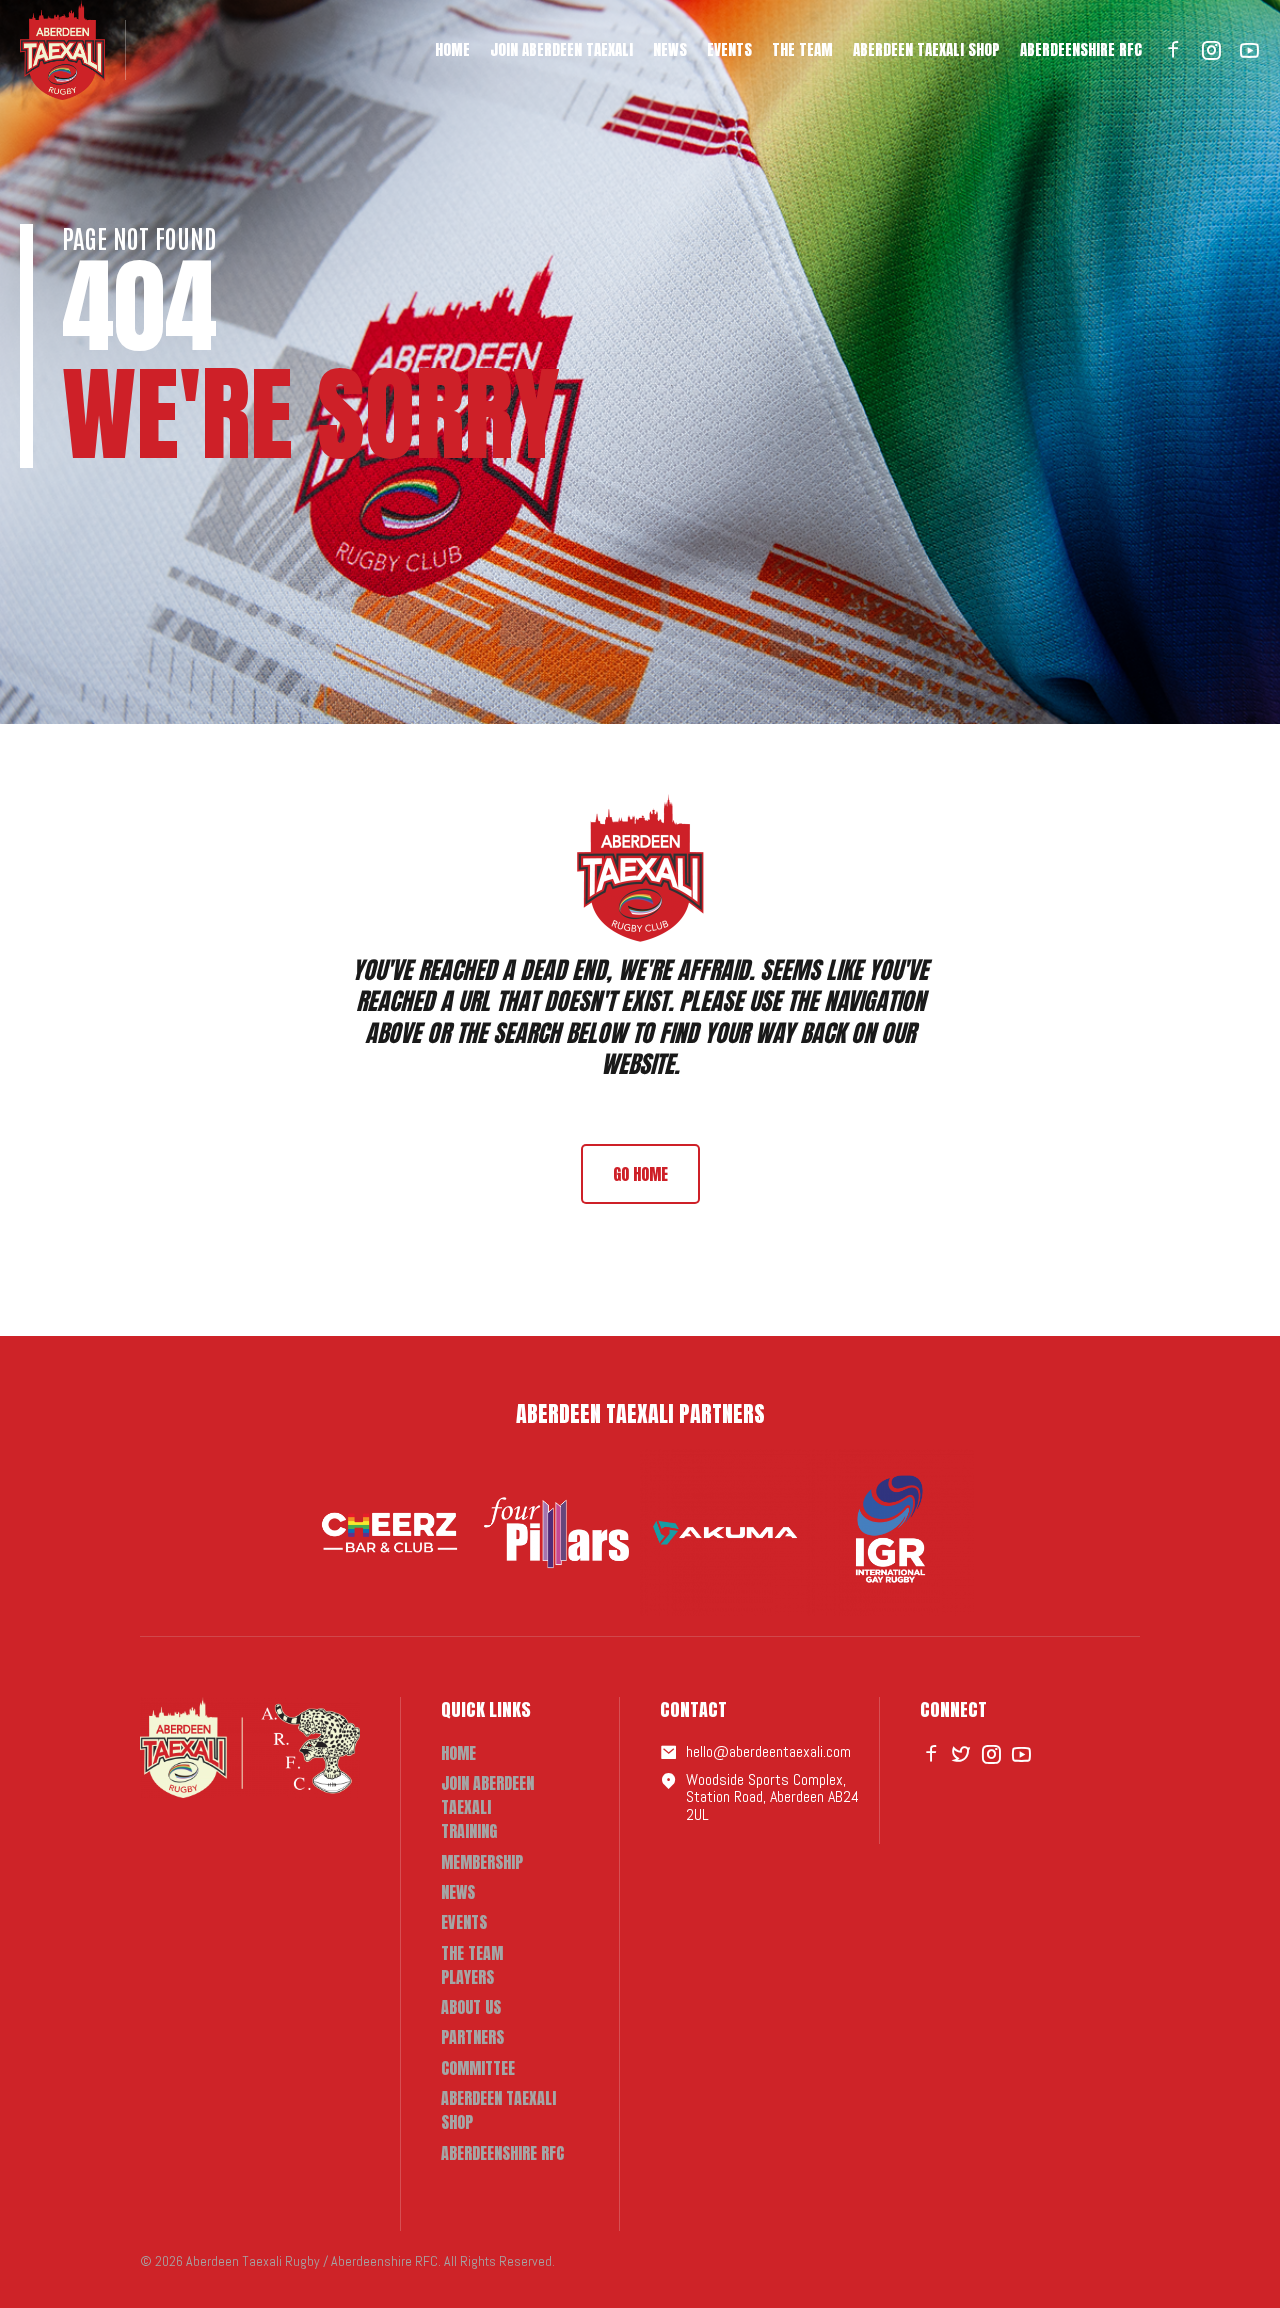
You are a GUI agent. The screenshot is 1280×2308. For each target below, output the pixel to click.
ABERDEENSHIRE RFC (1081, 49)
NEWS (670, 49)
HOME (452, 49)
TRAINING (469, 1831)
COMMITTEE (478, 2068)
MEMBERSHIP (482, 1862)
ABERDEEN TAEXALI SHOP (926, 49)
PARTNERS (472, 2037)
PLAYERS (467, 1977)
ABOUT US (471, 2007)
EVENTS (729, 49)
